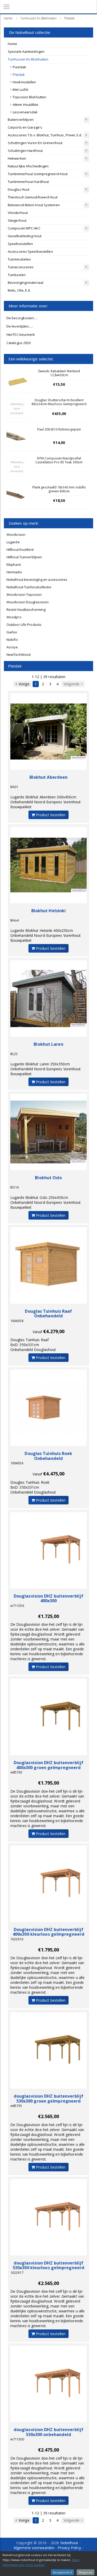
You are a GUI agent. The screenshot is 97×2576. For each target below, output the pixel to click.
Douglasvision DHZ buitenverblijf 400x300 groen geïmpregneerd (48, 1765)
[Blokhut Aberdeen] (48, 732)
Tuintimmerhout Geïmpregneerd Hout (38, 174)
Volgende (72, 684)
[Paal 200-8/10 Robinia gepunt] (17, 438)
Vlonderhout (18, 213)
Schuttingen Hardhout (25, 151)
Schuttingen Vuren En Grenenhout (35, 143)
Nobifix (12, 640)
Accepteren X (62, 2572)
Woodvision (16, 534)
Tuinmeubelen (19, 259)
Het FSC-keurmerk (21, 335)
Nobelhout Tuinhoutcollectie (29, 587)
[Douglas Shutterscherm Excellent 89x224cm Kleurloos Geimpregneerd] (17, 409)
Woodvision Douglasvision (28, 602)
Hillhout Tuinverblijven (24, 557)
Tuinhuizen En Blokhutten (28, 59)
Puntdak (19, 67)
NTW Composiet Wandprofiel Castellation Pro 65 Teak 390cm (59, 460)
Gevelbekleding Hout (25, 236)
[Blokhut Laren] (48, 999)
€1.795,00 (49, 1783)
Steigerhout (17, 220)
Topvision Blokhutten (29, 97)
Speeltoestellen (20, 244)
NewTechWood (18, 655)
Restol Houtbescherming (26, 610)
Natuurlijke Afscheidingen (28, 166)
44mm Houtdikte (25, 105)
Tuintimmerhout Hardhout (28, 182)
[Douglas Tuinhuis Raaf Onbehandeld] (48, 1265)
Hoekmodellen (24, 82)
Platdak (19, 75)
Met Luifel (20, 90)
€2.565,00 (49, 2116)
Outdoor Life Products (24, 625)
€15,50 (59, 384)
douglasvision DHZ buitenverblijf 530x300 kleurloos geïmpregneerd (48, 2265)
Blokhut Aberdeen (49, 777)
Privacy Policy (69, 2548)
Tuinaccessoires (21, 267)
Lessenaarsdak (25, 112)
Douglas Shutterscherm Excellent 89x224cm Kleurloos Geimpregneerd (59, 402)
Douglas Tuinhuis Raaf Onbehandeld (48, 1314)
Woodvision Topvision (24, 595)
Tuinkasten (17, 275)
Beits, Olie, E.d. (19, 290)
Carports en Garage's (25, 127)
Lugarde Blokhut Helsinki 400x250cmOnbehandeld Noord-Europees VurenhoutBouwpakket (46, 935)
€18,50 (59, 500)
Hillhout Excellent (20, 550)
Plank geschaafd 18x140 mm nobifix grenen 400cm (59, 489)
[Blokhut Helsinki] (48, 865)
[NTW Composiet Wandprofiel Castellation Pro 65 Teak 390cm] (17, 467)
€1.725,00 (49, 1616)
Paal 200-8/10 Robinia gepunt (59, 429)
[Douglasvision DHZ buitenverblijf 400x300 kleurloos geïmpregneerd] (48, 1884)
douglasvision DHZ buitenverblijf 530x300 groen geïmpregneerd (48, 2099)
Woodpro (14, 617)
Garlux (12, 632)
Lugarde (13, 542)
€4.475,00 (54, 1474)
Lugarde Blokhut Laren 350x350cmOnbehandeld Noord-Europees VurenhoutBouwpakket (46, 1069)
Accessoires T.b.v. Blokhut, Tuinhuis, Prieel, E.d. (45, 135)
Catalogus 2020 (18, 343)
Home (12, 44)
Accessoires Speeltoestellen (30, 251)
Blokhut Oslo (48, 1178)
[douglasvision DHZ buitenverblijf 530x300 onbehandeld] (48, 2384)
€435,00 (59, 414)
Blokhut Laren (48, 1044)
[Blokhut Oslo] (48, 1132)
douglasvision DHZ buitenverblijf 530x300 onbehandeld (48, 2432)
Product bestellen (50, 815)
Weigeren (85, 2572)
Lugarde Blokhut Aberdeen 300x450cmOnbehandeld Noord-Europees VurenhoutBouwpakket (46, 802)
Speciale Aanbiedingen (26, 51)
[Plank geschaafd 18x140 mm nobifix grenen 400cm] (17, 496)
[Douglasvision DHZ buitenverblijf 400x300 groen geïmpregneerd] (48, 1717)
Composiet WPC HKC (24, 228)
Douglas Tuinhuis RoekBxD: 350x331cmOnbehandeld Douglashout (33, 1487)
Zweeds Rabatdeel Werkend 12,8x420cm (59, 373)
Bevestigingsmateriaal (25, 283)
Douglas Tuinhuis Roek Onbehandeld (48, 1456)
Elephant (14, 565)
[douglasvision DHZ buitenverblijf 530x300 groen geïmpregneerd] (48, 2050)
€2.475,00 (49, 2450)
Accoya (12, 647)
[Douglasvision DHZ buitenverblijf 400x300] (48, 1550)
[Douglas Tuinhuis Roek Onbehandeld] (48, 1408)
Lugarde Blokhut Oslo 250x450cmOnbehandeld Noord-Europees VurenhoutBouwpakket (46, 1202)
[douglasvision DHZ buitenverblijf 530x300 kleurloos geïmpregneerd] (48, 2217)
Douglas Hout (18, 189)
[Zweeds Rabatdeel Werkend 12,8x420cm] (17, 380)
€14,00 (59, 443)
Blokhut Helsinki (49, 911)
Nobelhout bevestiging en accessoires (37, 580)
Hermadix (14, 572)
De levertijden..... (20, 326)
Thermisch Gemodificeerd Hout (33, 197)
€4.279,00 (54, 1331)
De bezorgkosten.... (22, 318)
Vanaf (38, 1332)
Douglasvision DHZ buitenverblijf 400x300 (48, 1598)
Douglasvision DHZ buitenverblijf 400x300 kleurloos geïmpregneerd (48, 1932)
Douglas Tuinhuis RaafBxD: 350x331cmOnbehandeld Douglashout (33, 1345)
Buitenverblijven (21, 120)
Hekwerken (17, 158)
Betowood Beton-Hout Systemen (34, 205)
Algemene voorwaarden (34, 2548)
